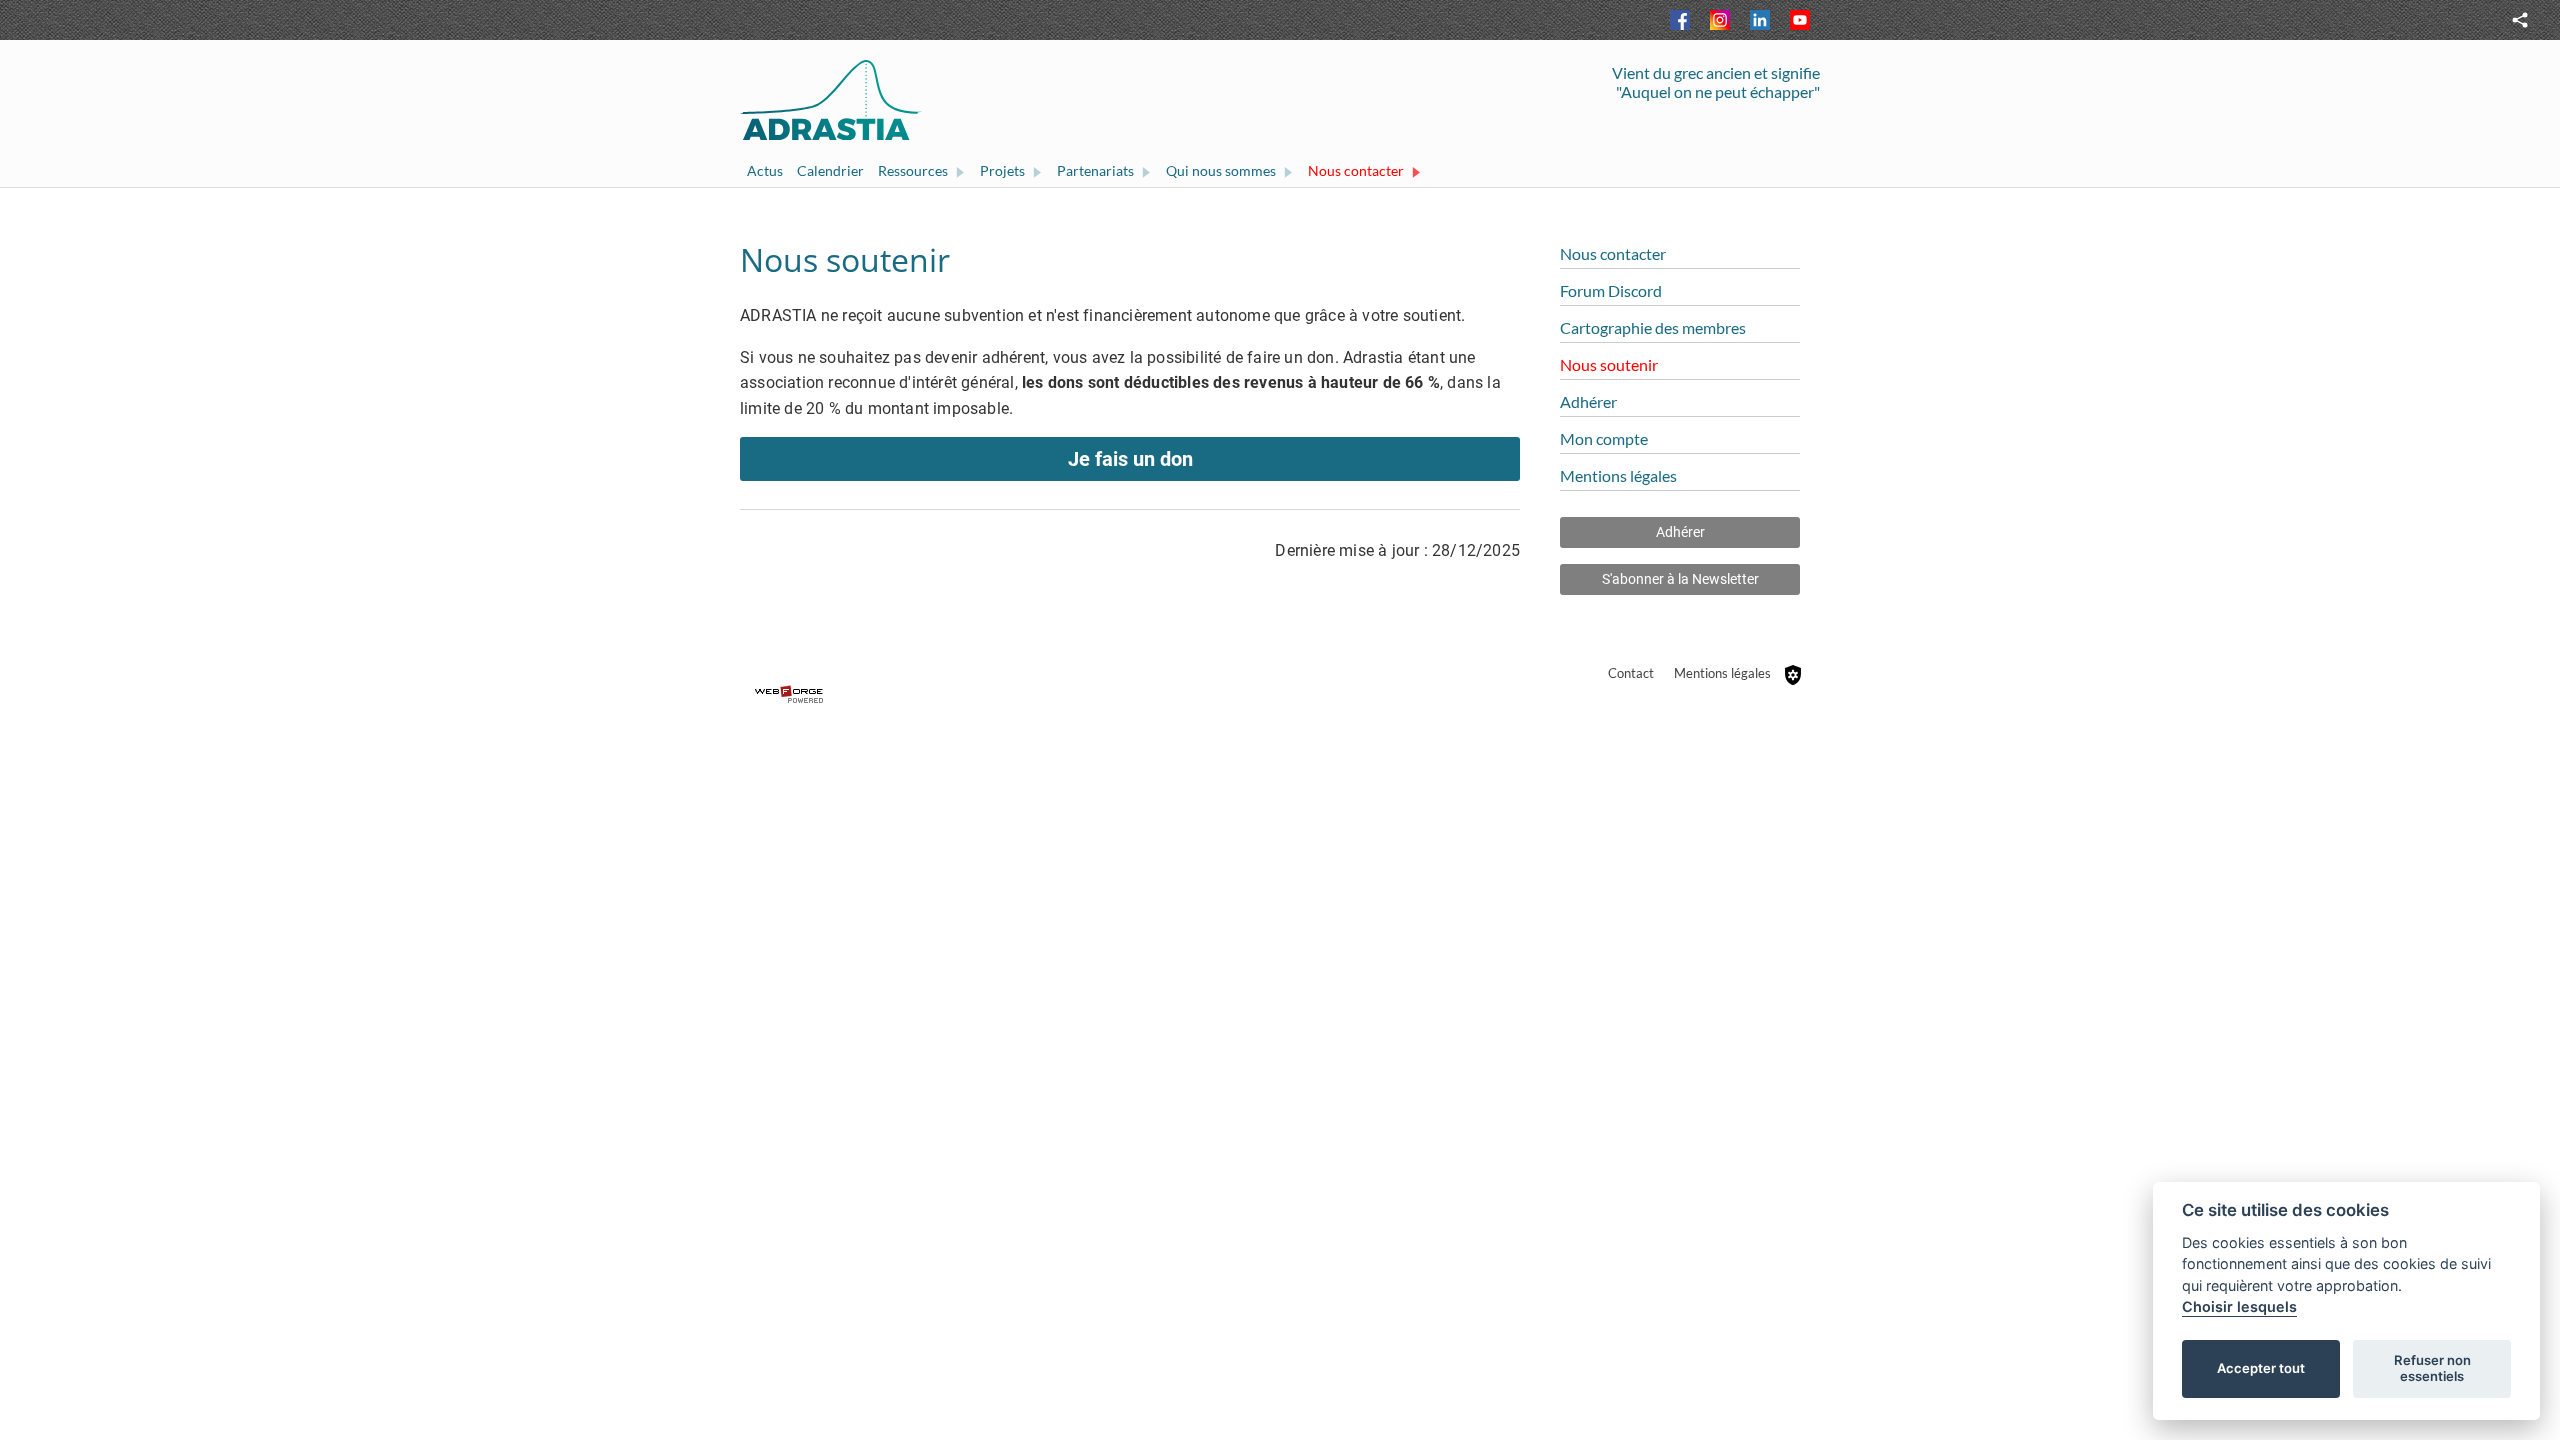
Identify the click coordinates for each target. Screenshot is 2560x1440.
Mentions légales (1722, 673)
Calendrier (830, 170)
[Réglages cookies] (1793, 675)
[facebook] (1680, 20)
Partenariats (1095, 170)
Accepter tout (2261, 1368)
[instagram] (1720, 20)
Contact (1631, 673)
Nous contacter (1356, 170)
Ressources (913, 170)
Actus (765, 170)
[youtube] (1800, 20)
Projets (1002, 170)
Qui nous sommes (1221, 170)
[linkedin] (1760, 20)
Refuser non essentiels (2432, 1368)
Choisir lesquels (2239, 1306)
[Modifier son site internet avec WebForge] (1280, 695)
